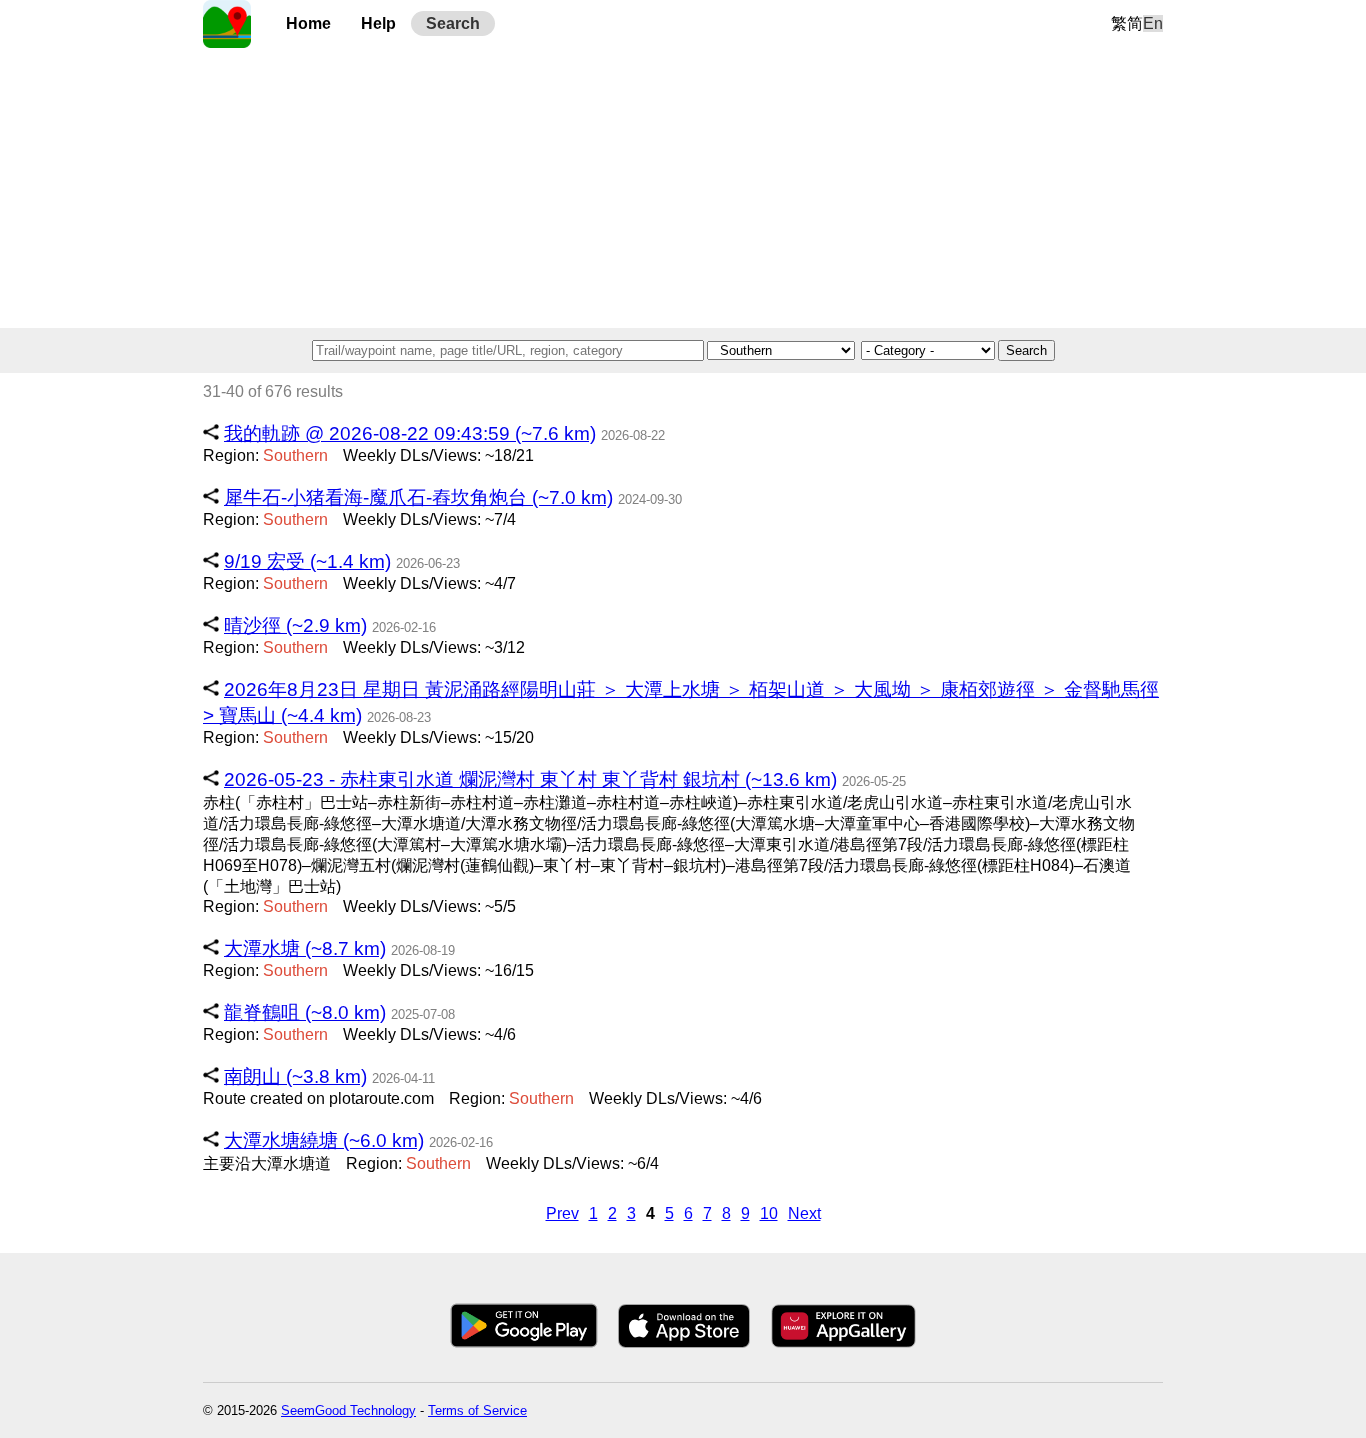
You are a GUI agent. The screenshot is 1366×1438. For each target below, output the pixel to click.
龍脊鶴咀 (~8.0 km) (305, 1012)
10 (769, 1213)
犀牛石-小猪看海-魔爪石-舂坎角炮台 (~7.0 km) (418, 497)
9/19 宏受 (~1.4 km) (307, 561)
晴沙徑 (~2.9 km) (295, 625)
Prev (562, 1213)
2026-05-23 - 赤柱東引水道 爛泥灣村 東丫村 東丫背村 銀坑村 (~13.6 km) (530, 779)
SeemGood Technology (348, 1410)
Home (308, 23)
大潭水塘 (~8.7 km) (305, 948)
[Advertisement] (683, 188)
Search (453, 23)
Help (378, 23)
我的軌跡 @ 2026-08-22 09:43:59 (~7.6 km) (410, 433)
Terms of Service (477, 1410)
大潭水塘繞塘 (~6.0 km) (324, 1140)
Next (804, 1213)
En (1153, 23)
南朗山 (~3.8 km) (295, 1076)
